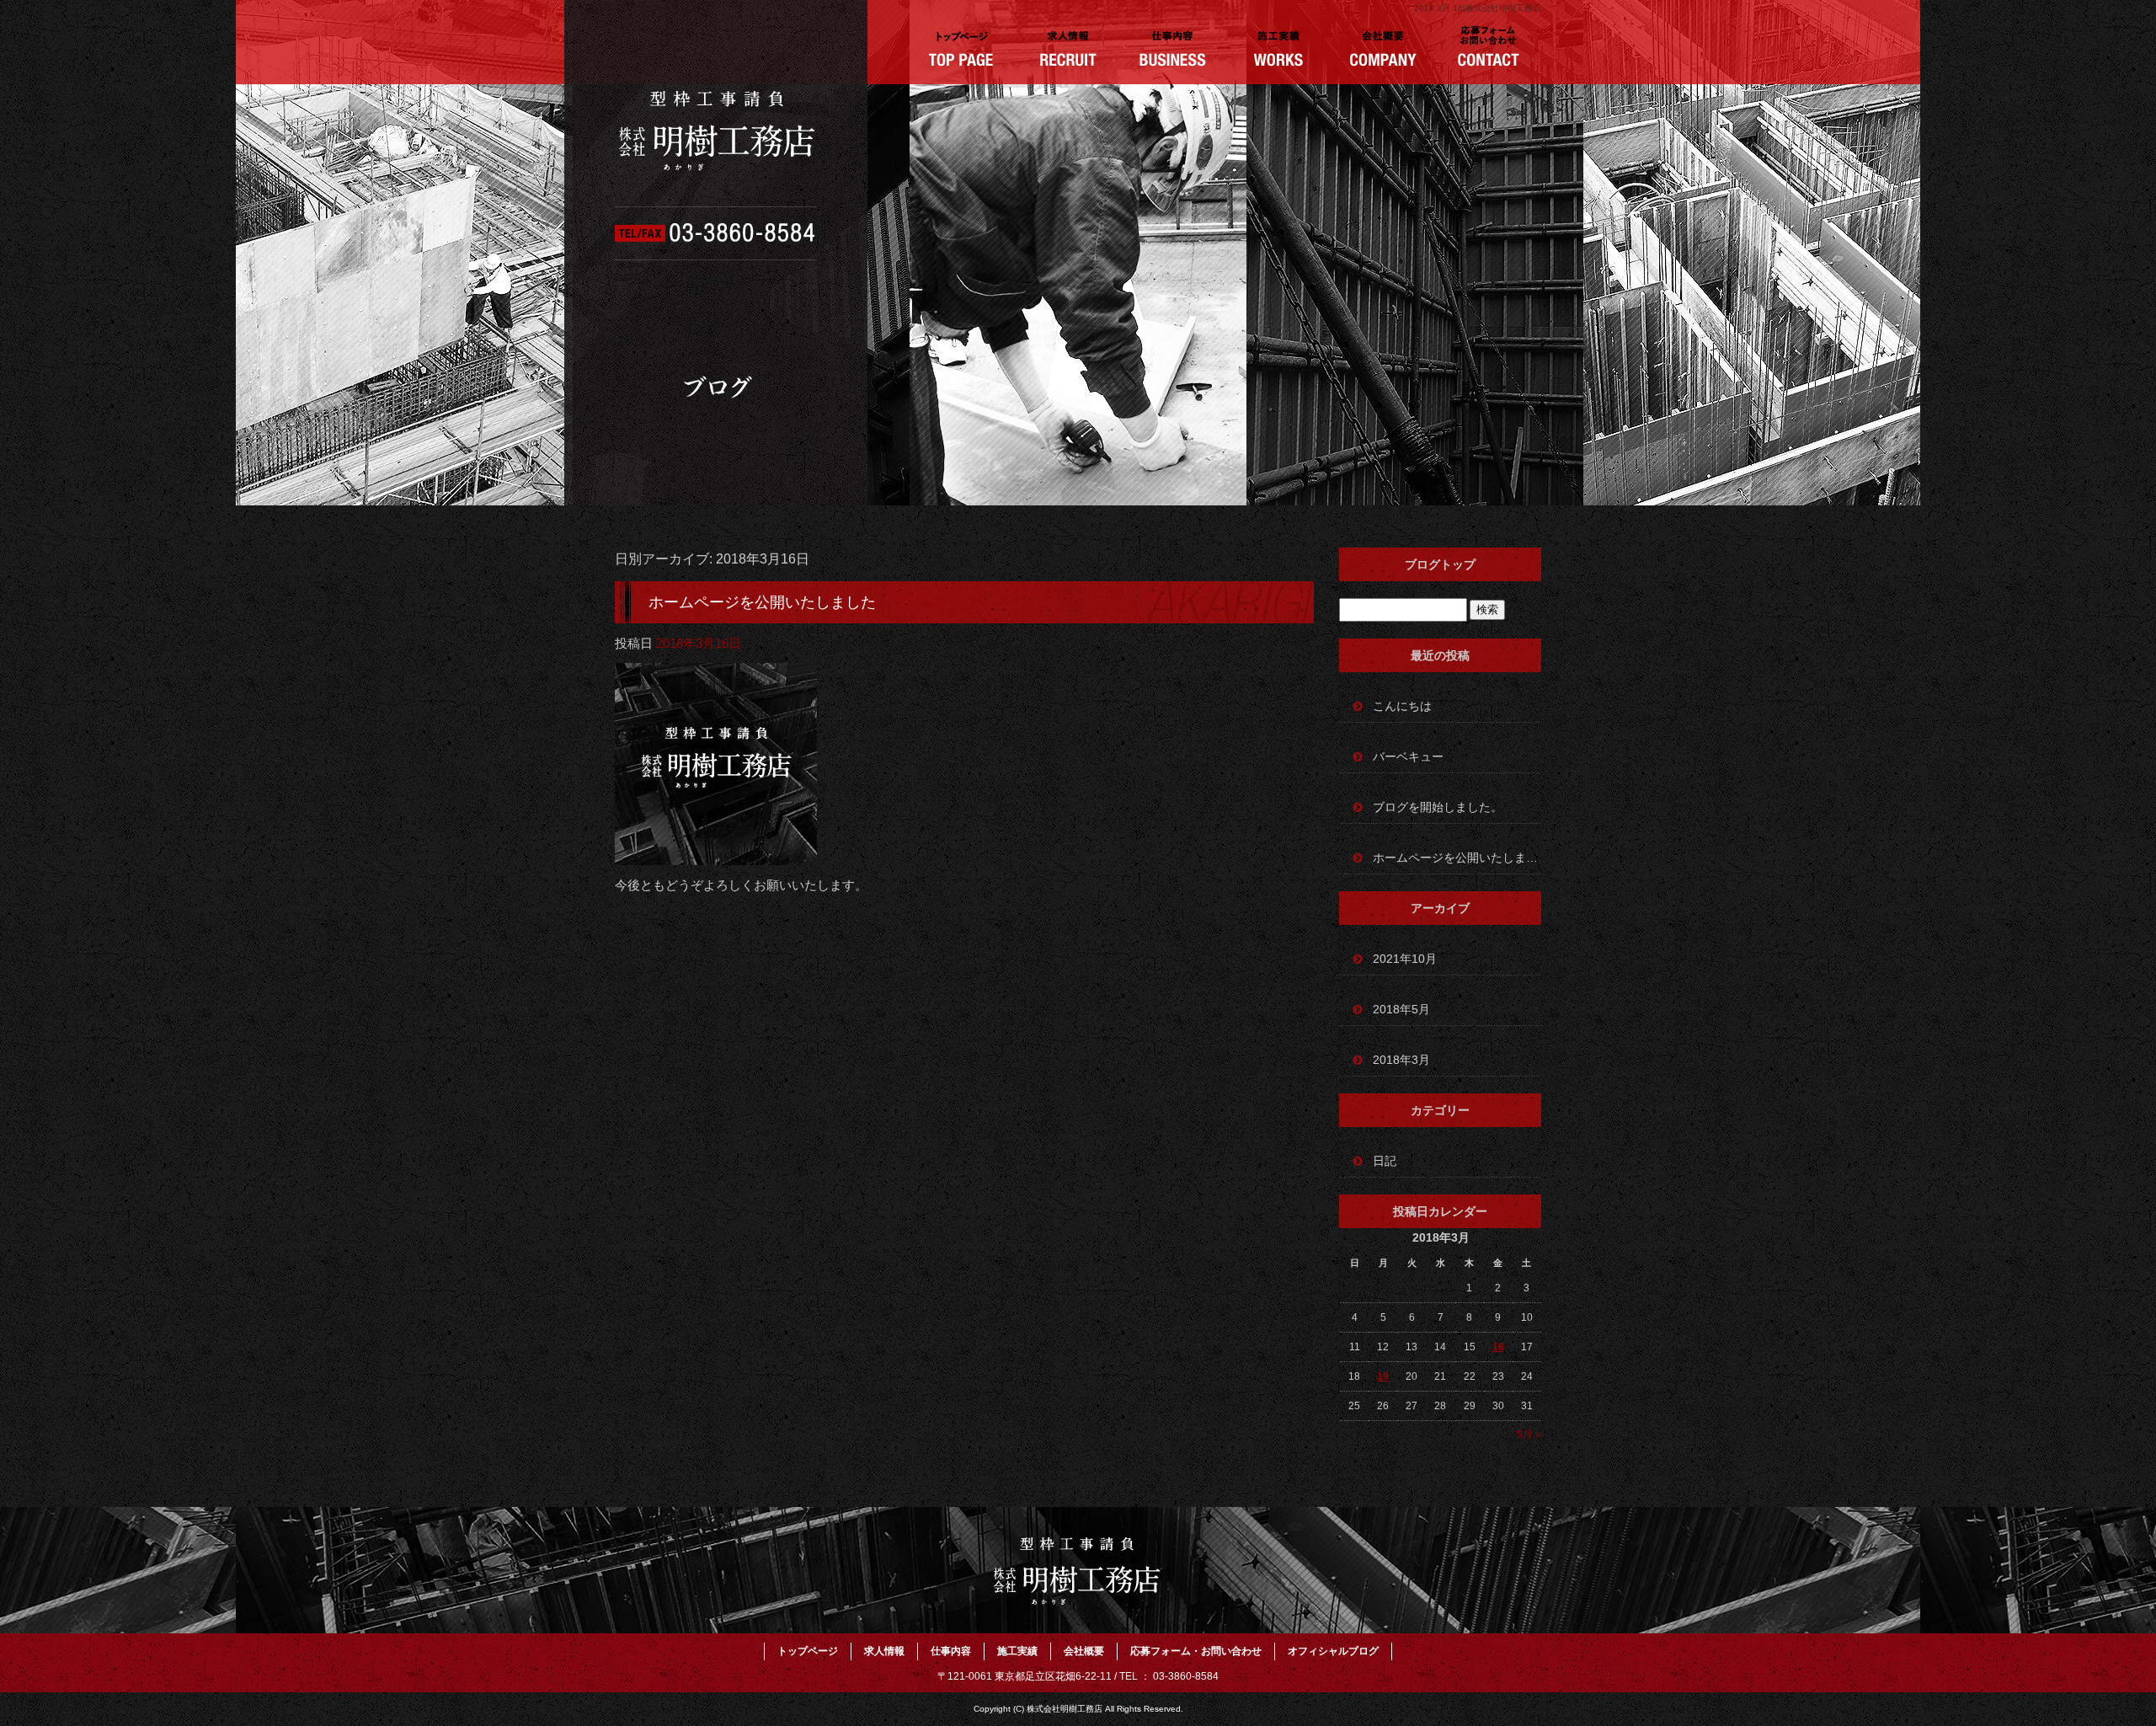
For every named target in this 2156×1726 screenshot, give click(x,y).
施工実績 (1278, 51)
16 (1498, 1347)
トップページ (962, 51)
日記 (1385, 1161)
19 (1383, 1376)
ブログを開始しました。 (1438, 807)
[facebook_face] (716, 854)
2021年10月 (1405, 959)
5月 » (1529, 1435)
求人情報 (1067, 51)
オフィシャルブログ (1333, 1651)
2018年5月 (1401, 1009)
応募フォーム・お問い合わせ (1489, 51)
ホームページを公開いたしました (762, 602)
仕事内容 (1173, 51)
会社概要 (1383, 51)
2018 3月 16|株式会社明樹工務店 (1478, 8)
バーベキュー (1408, 756)
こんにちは (1402, 706)
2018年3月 (1401, 1060)
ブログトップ (1440, 564)
